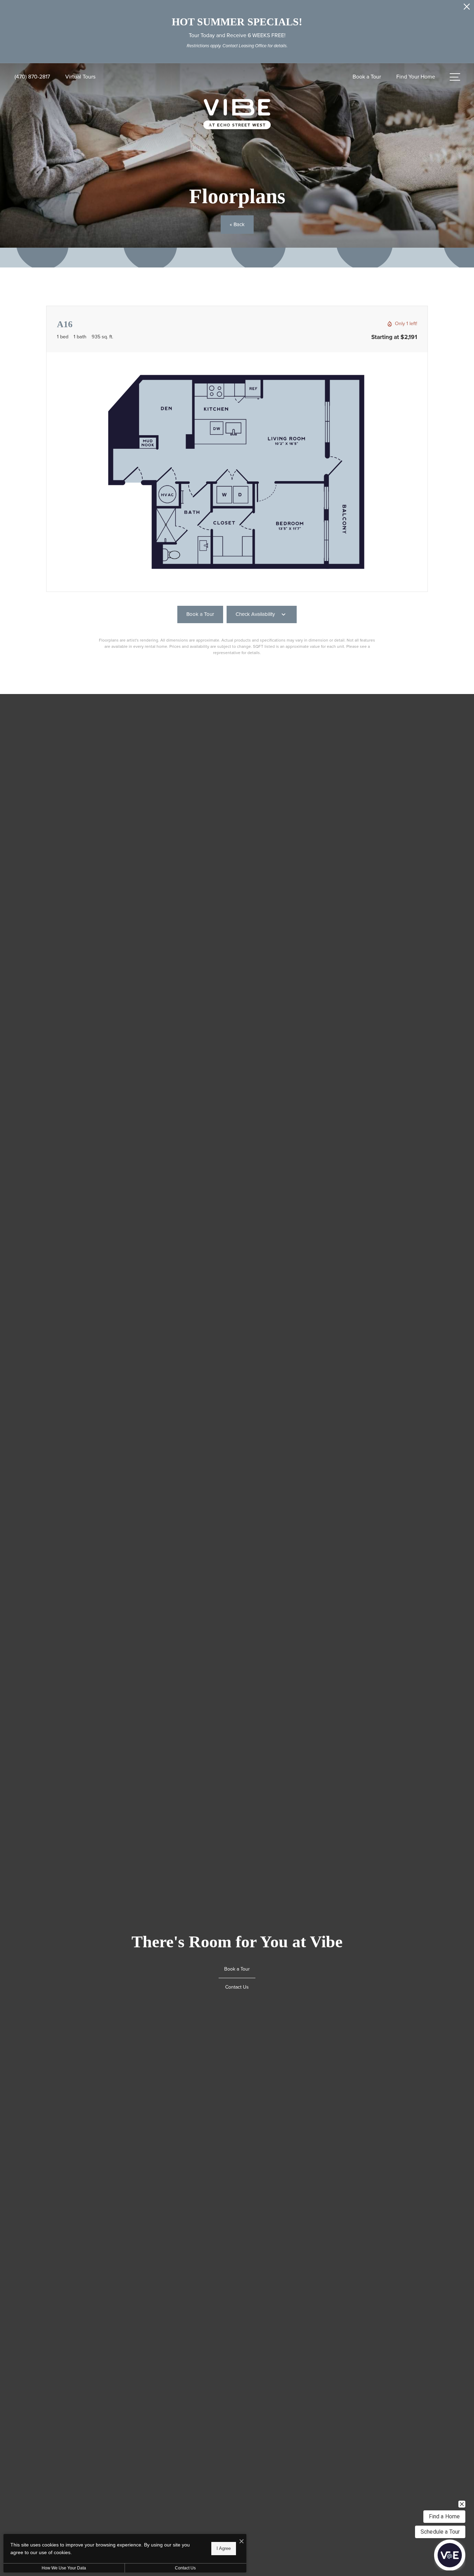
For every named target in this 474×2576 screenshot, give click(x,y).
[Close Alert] (467, 9)
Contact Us (185, 2568)
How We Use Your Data (64, 2568)
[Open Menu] (455, 77)
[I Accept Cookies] (242, 2542)
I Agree (224, 2548)
